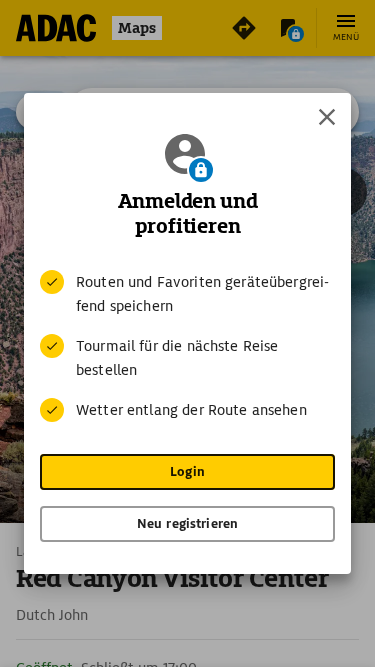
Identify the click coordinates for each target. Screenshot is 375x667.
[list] (187, 346)
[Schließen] (327, 117)
